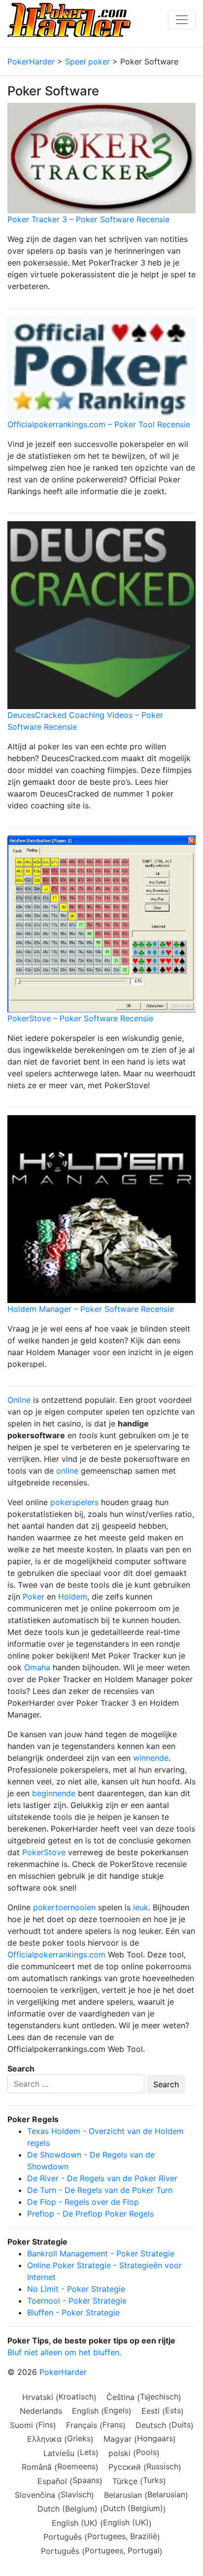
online (67, 1471)
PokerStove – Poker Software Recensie (80, 1018)
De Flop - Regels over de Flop (83, 2202)
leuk (141, 1907)
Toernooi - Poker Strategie (77, 2301)
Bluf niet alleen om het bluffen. (64, 2352)
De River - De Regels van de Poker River (102, 2178)
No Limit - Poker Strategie (76, 2289)
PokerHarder (63, 2372)
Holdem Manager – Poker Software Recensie (91, 1309)
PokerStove (44, 1852)
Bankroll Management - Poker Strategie (101, 2253)
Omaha (37, 1667)
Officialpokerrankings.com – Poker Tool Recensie (99, 424)
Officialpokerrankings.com (56, 1954)
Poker (34, 1597)
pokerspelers (74, 1502)
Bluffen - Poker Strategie (73, 2312)
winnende (151, 1758)
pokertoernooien (64, 1907)
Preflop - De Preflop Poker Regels (90, 2214)
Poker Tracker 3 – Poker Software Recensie (88, 219)
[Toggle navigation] (182, 20)
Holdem (73, 1597)
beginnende (54, 1793)
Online (19, 1400)
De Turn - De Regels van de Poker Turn (100, 2190)
